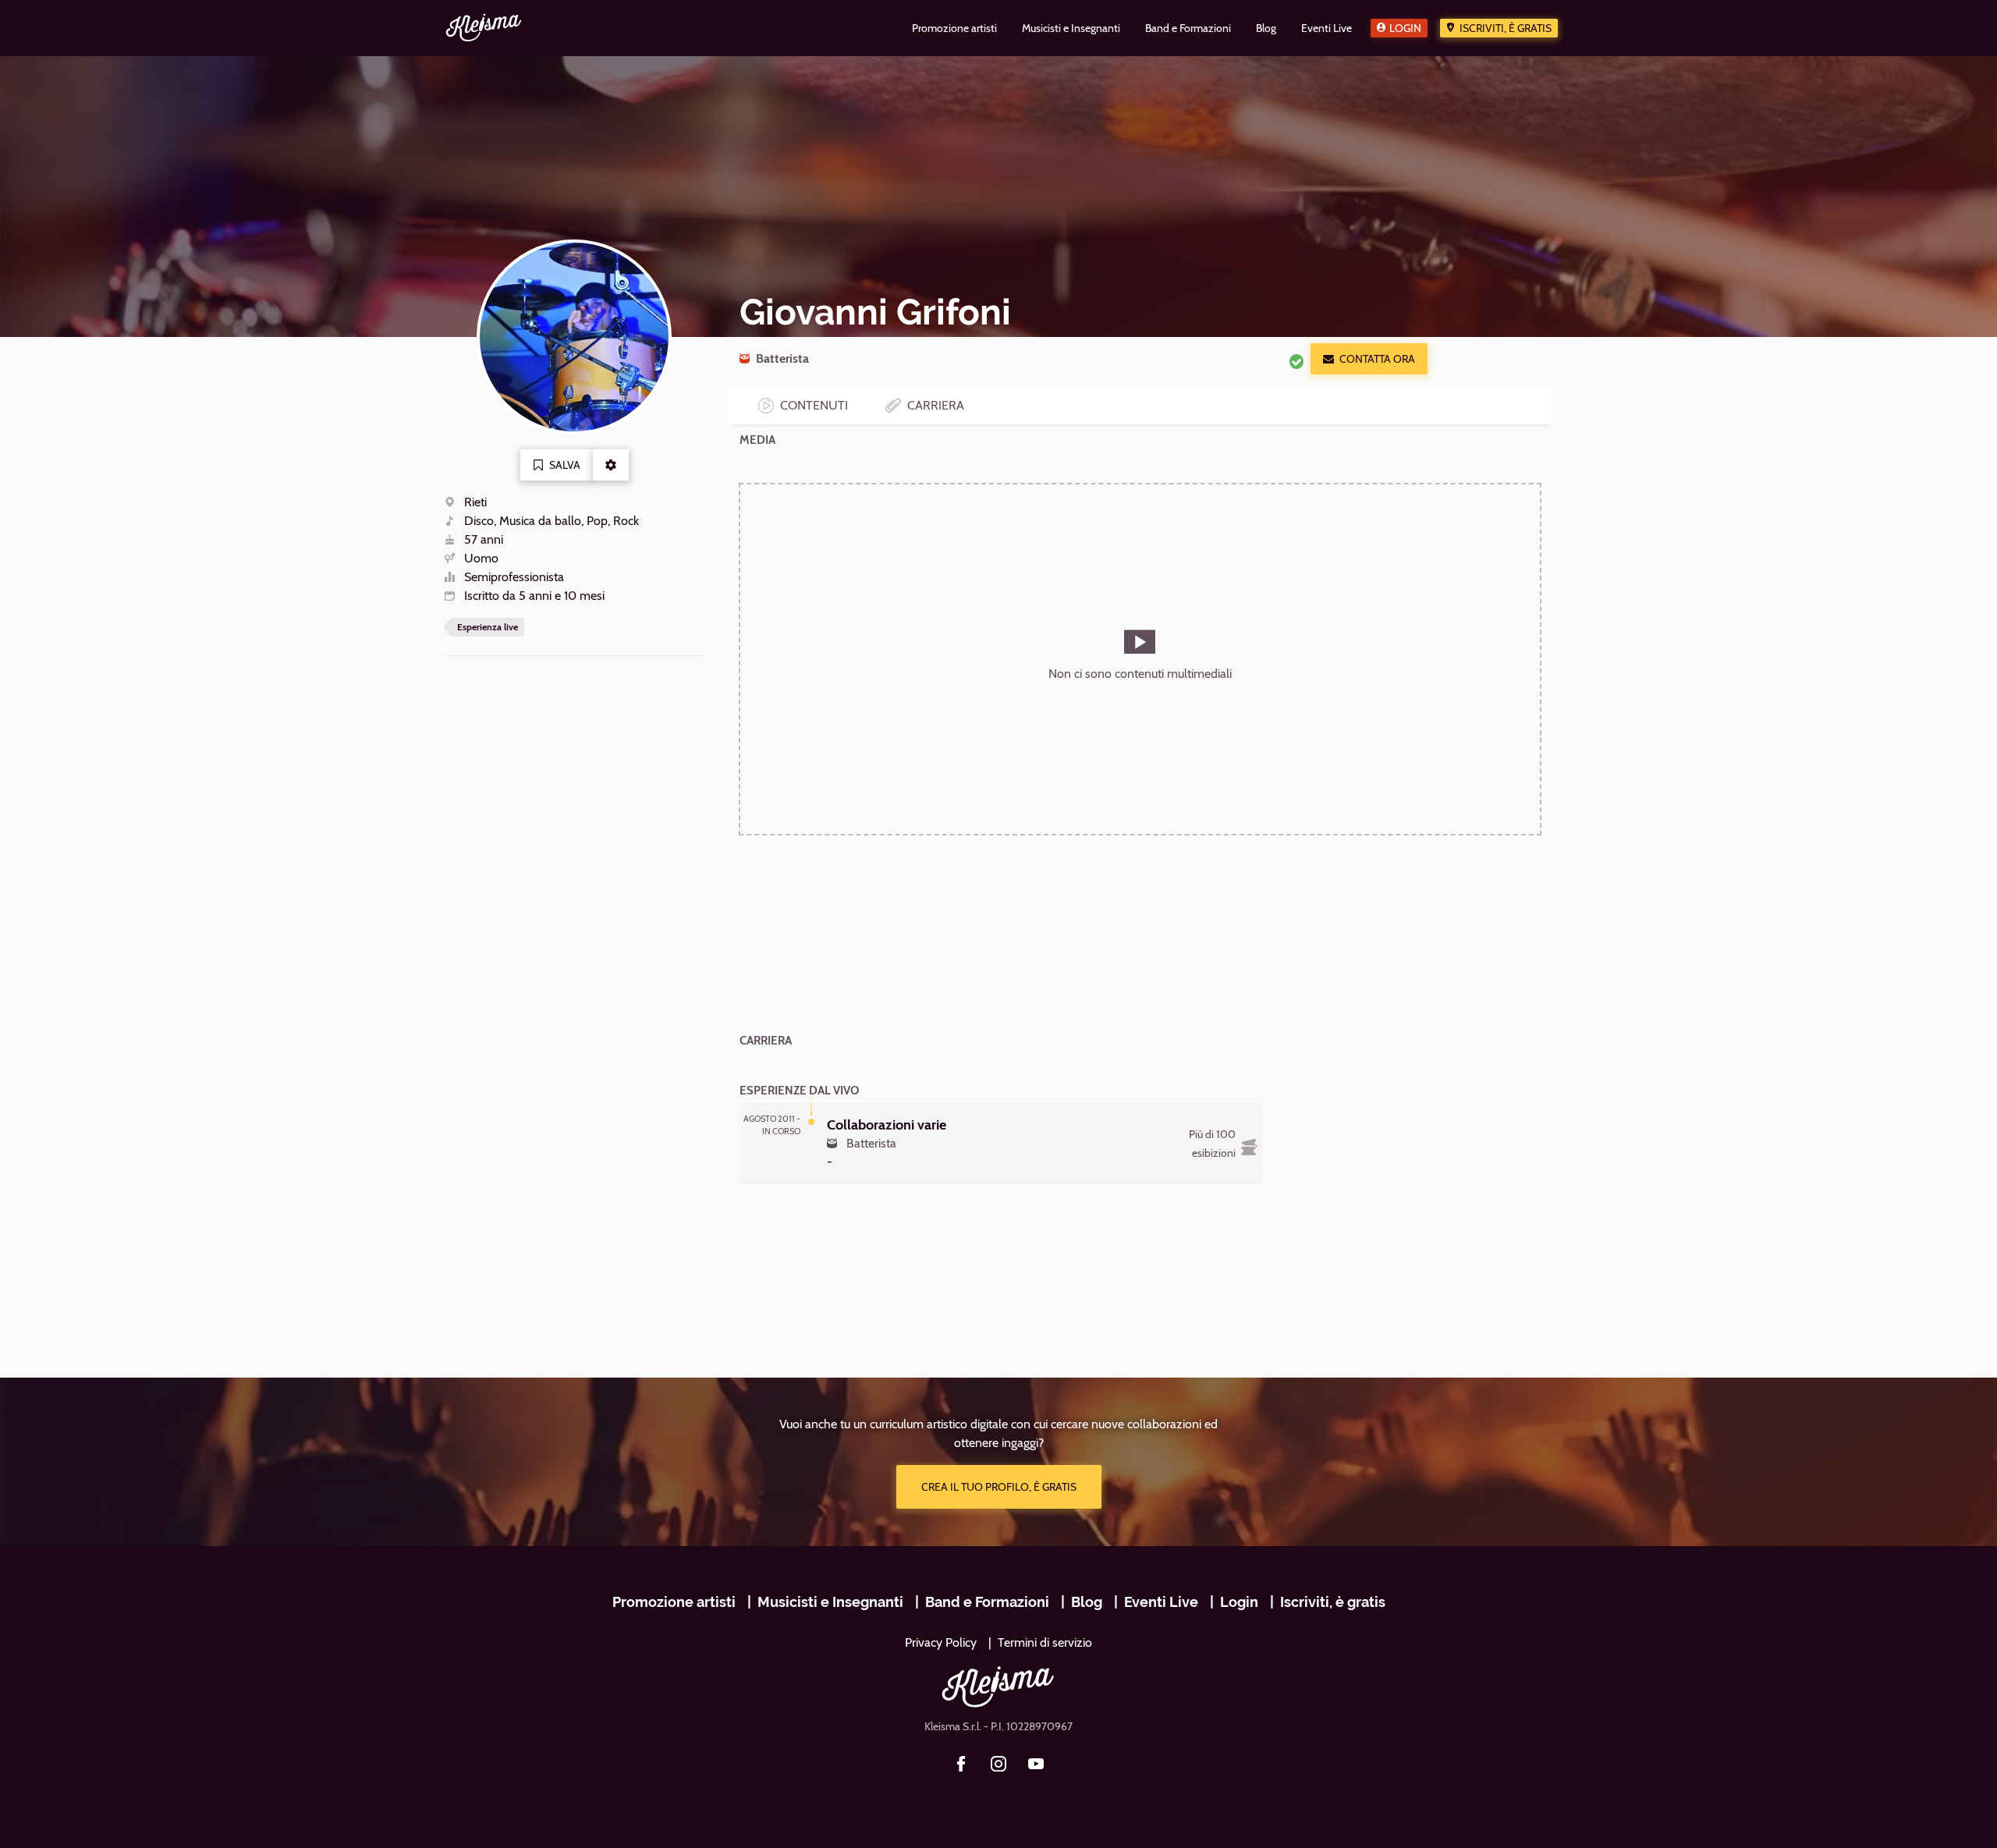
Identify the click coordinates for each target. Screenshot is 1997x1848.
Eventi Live (1161, 1602)
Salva (565, 465)
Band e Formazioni (987, 1602)
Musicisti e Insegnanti (830, 1602)
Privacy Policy (941, 1642)
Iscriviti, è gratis (1506, 28)
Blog (1087, 1602)
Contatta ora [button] (1377, 359)
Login (1405, 28)
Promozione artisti (674, 1602)
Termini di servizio (1045, 1642)
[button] (611, 465)
